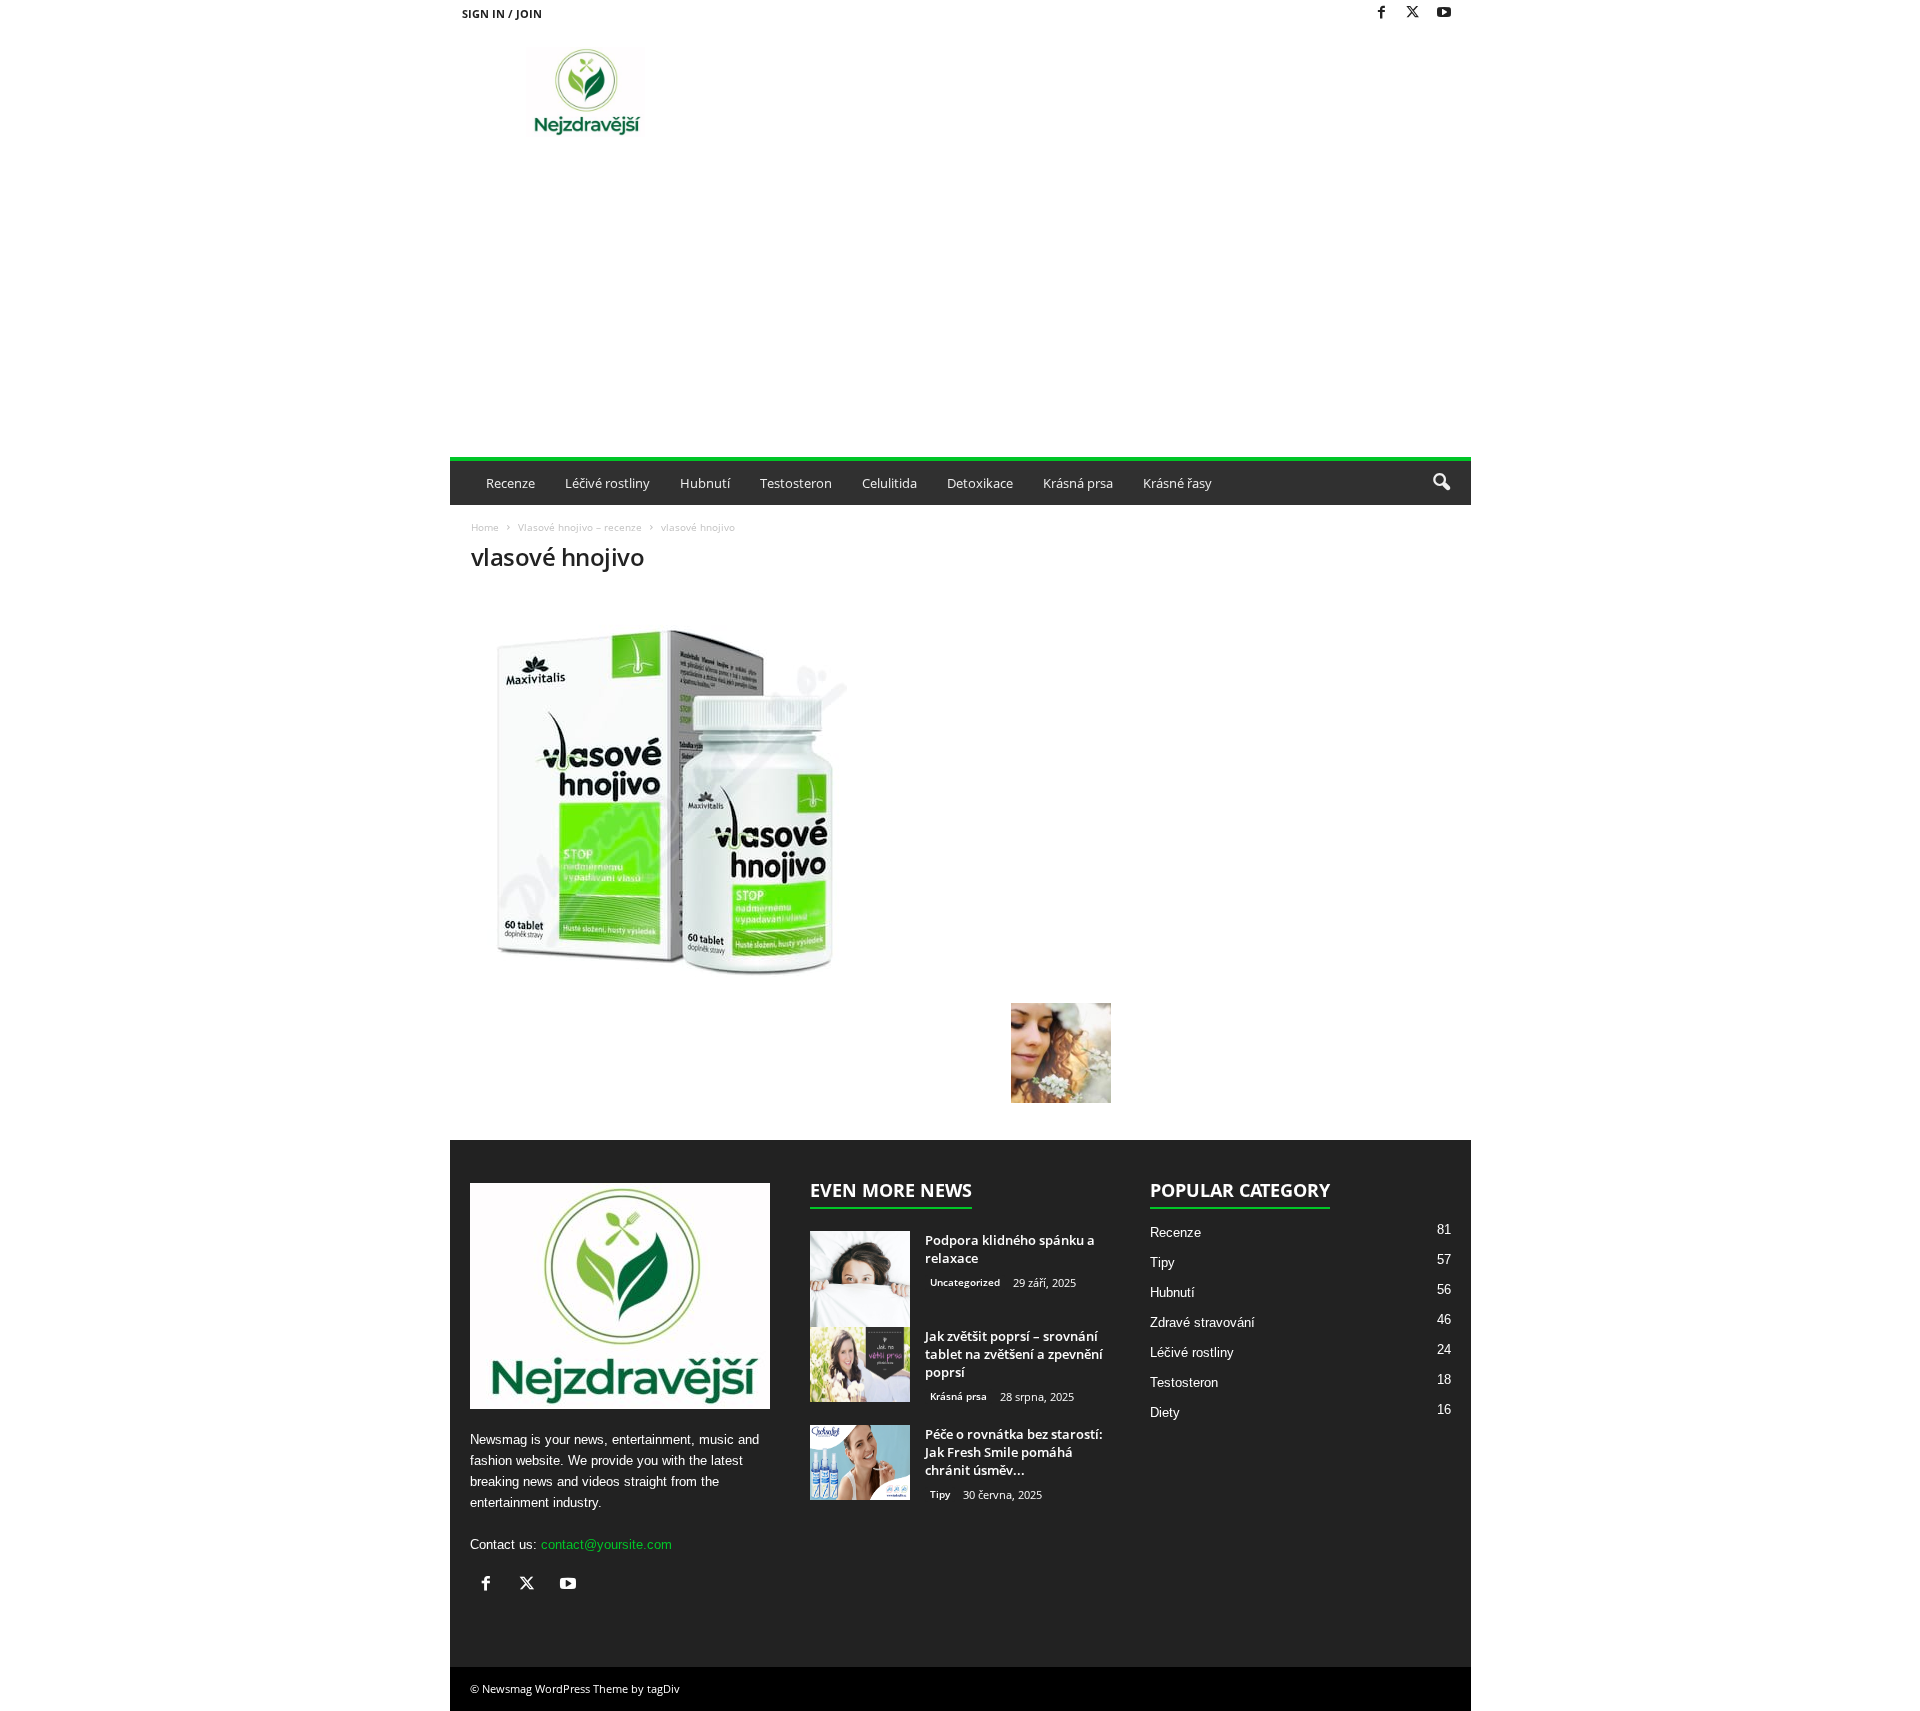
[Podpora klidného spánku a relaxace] (860, 1281)
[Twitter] (1413, 13)
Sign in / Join (502, 13)
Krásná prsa (1078, 483)
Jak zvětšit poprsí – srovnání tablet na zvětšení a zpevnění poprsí (1014, 1354)
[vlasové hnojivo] (791, 793)
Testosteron (796, 483)
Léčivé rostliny (607, 483)
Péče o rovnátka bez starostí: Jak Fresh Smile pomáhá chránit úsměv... (1014, 1452)
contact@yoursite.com (606, 1544)
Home (485, 527)
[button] (1441, 483)
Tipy (940, 1494)
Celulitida (889, 483)
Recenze (510, 483)
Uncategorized (965, 1282)
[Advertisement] (960, 307)
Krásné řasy (1177, 483)
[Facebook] (1382, 13)
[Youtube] (1444, 13)
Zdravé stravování (1202, 1322)
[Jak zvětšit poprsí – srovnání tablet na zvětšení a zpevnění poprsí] (860, 1364)
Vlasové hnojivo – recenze (580, 527)
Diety (1165, 1412)
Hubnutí (705, 483)
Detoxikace (980, 483)
